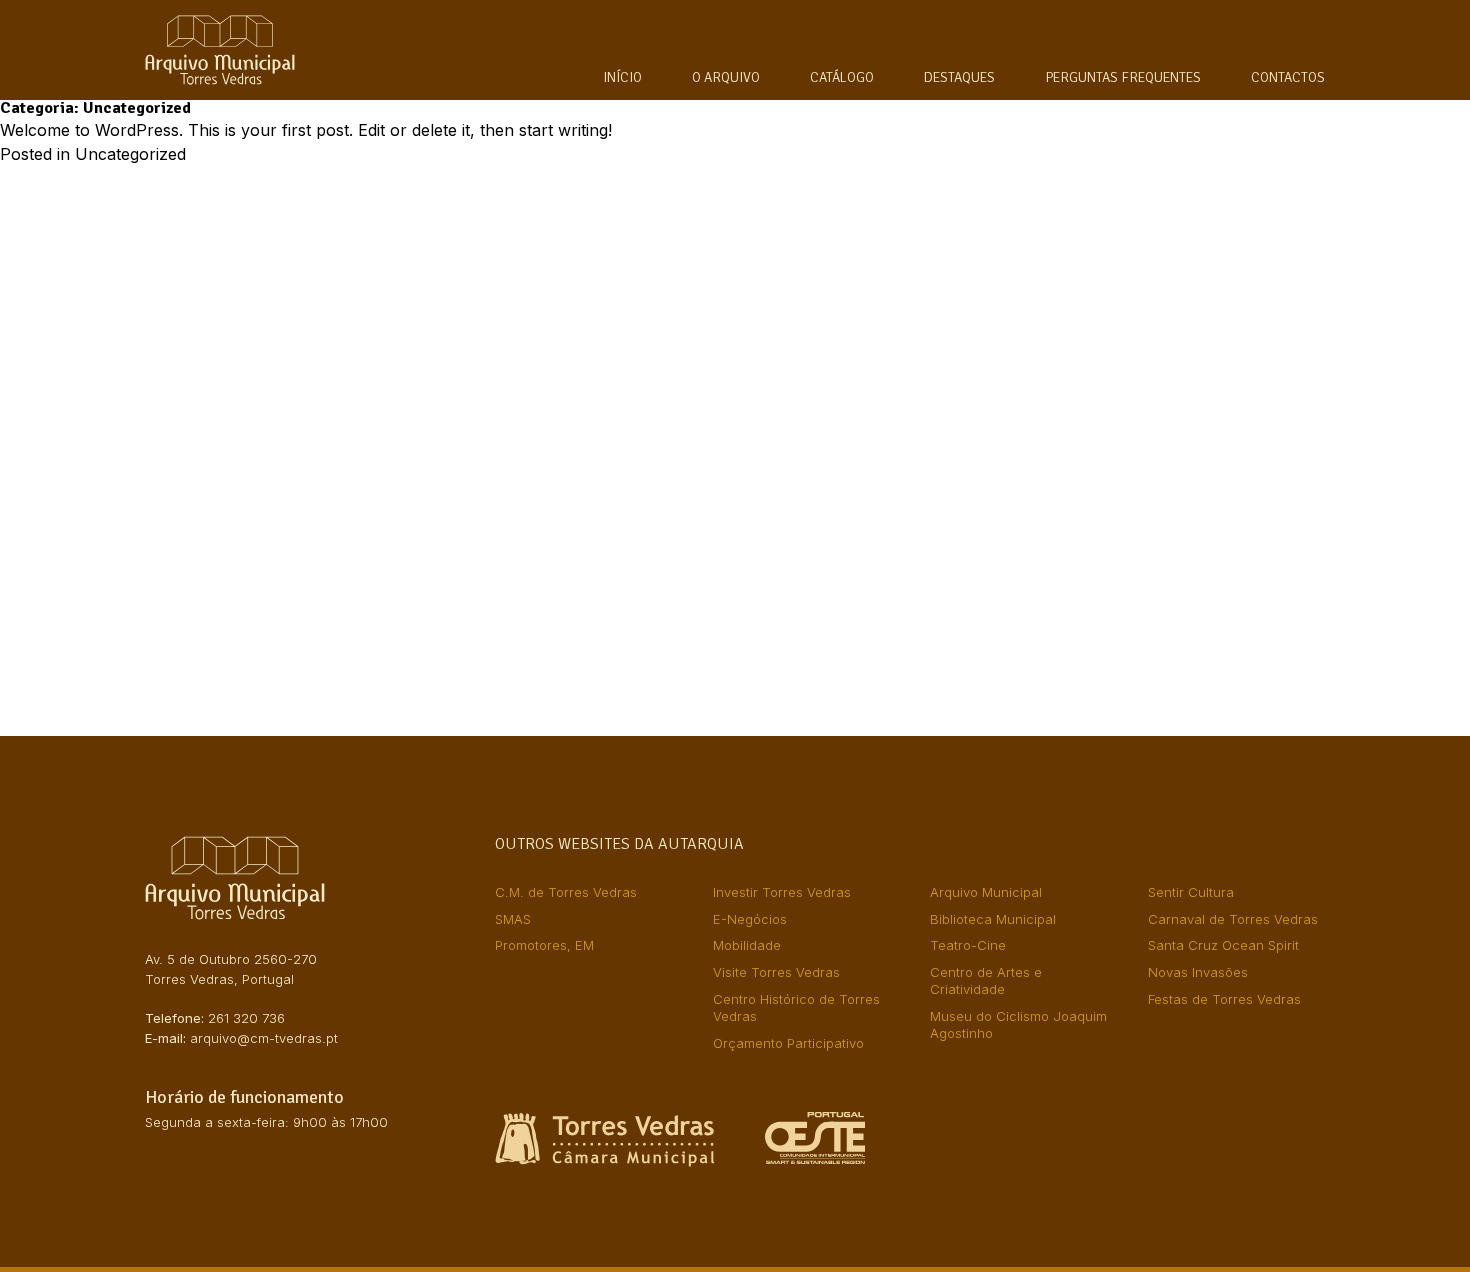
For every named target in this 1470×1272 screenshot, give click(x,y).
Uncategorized (130, 154)
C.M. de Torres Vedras (566, 892)
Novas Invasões (1198, 972)
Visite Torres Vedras (776, 972)
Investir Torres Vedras (782, 892)
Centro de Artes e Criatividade (986, 980)
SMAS (513, 919)
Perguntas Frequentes (1123, 77)
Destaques (959, 77)
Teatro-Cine (968, 945)
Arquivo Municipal (986, 892)
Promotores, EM (544, 945)
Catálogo (842, 77)
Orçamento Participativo (788, 1043)
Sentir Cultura (1191, 892)
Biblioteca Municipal (993, 919)
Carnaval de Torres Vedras (1233, 919)
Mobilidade (747, 945)
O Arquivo (726, 77)
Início (622, 77)
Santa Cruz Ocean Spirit (1223, 945)
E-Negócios (750, 919)
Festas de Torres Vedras (1224, 999)
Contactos (1288, 77)
